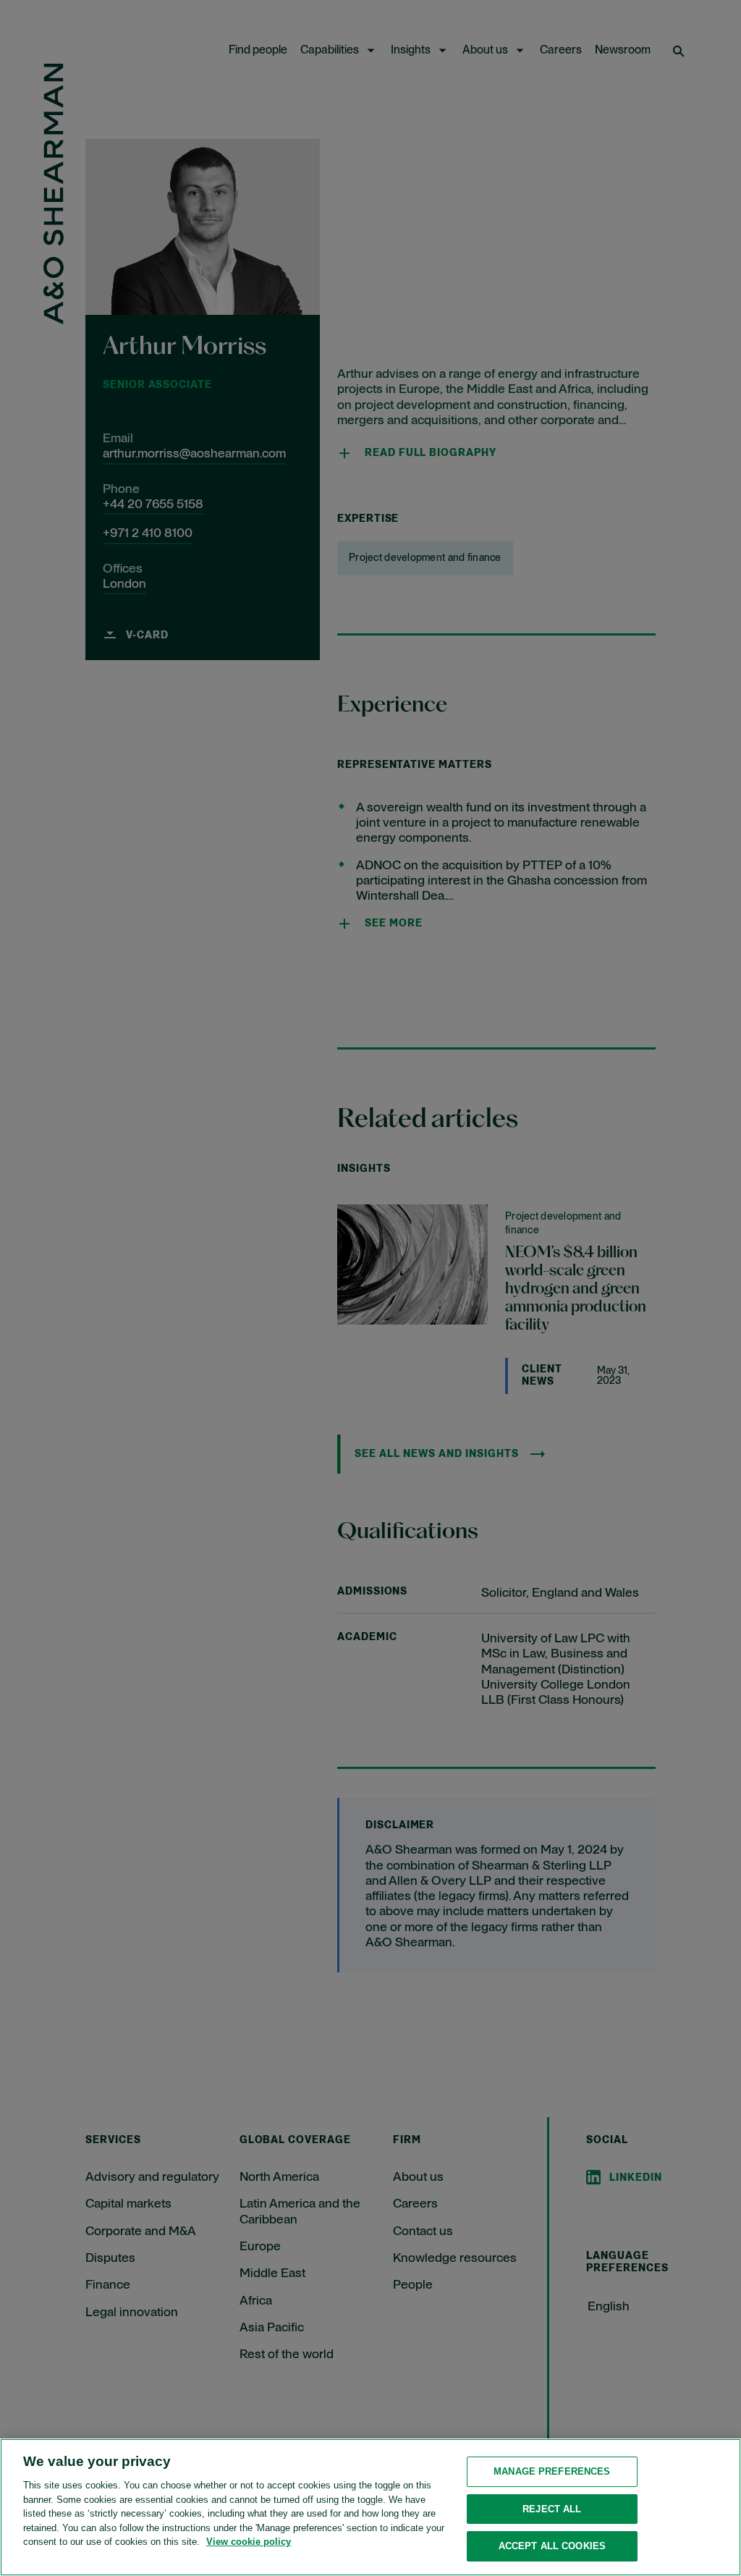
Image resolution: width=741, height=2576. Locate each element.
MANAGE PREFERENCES (552, 2471)
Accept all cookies (552, 2546)
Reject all (552, 2509)
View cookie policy (249, 2542)
